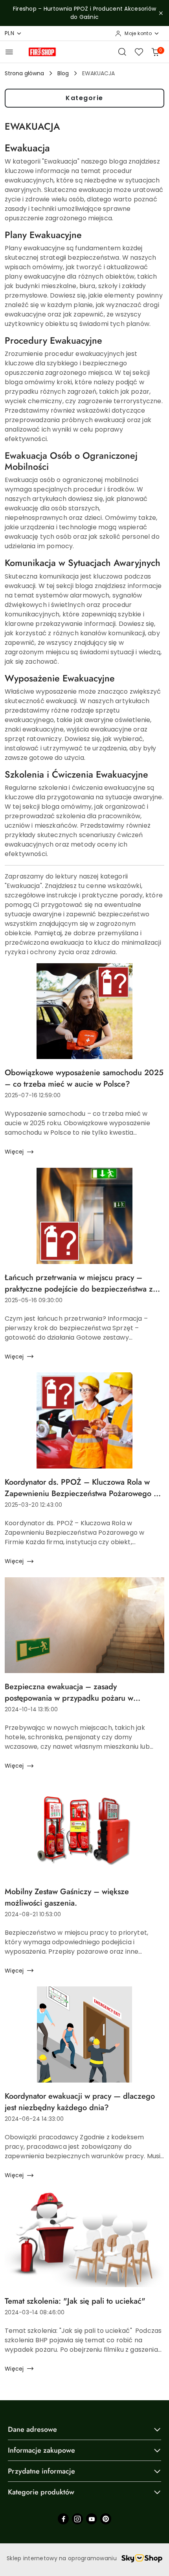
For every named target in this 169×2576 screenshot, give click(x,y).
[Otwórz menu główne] (9, 52)
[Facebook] (63, 2519)
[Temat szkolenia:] (84, 2239)
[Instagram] (77, 2519)
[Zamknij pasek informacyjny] (161, 13)
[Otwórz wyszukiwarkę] (122, 52)
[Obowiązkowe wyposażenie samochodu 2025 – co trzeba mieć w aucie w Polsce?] (84, 1011)
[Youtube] (92, 2519)
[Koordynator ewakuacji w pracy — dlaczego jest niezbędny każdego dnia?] (84, 2034)
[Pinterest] (106, 2519)
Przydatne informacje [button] (41, 2471)
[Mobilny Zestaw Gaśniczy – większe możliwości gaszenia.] (84, 1830)
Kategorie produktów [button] (41, 2492)
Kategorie (84, 98)
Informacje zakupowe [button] (41, 2450)
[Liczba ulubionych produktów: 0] (139, 52)
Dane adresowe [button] (32, 2429)
